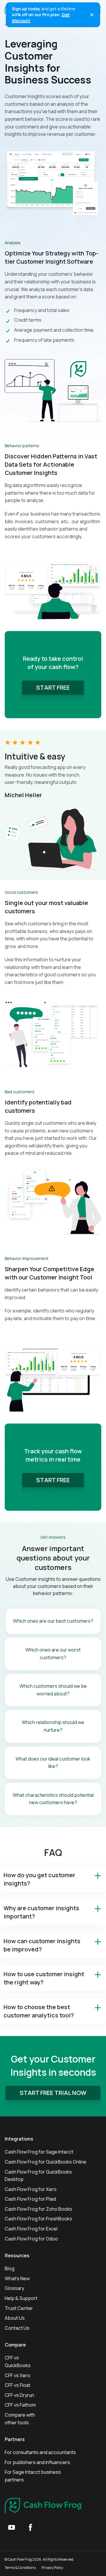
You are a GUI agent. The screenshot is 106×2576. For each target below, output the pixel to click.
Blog (10, 2268)
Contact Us (17, 2328)
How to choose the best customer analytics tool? (39, 2011)
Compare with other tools (20, 2419)
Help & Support (21, 2298)
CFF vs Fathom (20, 2405)
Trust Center (19, 2308)
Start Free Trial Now (53, 2093)
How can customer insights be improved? (42, 1945)
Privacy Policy (52, 2568)
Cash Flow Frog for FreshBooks (38, 2219)
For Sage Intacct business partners (33, 2476)
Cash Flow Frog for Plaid (30, 2199)
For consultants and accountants (40, 2452)
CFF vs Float (18, 2385)
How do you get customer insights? (39, 1879)
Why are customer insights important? (41, 1912)
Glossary (14, 2288)
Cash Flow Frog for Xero (31, 2189)
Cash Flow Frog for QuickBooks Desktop (38, 2176)
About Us (15, 2318)
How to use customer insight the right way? (44, 1978)
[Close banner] (92, 15)
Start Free (53, 687)
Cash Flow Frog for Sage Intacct (39, 2152)
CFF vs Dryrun (19, 2395)
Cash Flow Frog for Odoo (31, 2239)
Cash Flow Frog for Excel (31, 2229)
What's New (17, 2278)
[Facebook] (31, 2527)
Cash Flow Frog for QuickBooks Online (45, 2162)
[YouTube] (12, 2527)
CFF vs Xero (18, 2375)
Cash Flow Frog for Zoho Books (38, 2209)
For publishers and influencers (37, 2462)
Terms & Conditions (20, 2568)
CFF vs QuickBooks (18, 2362)
